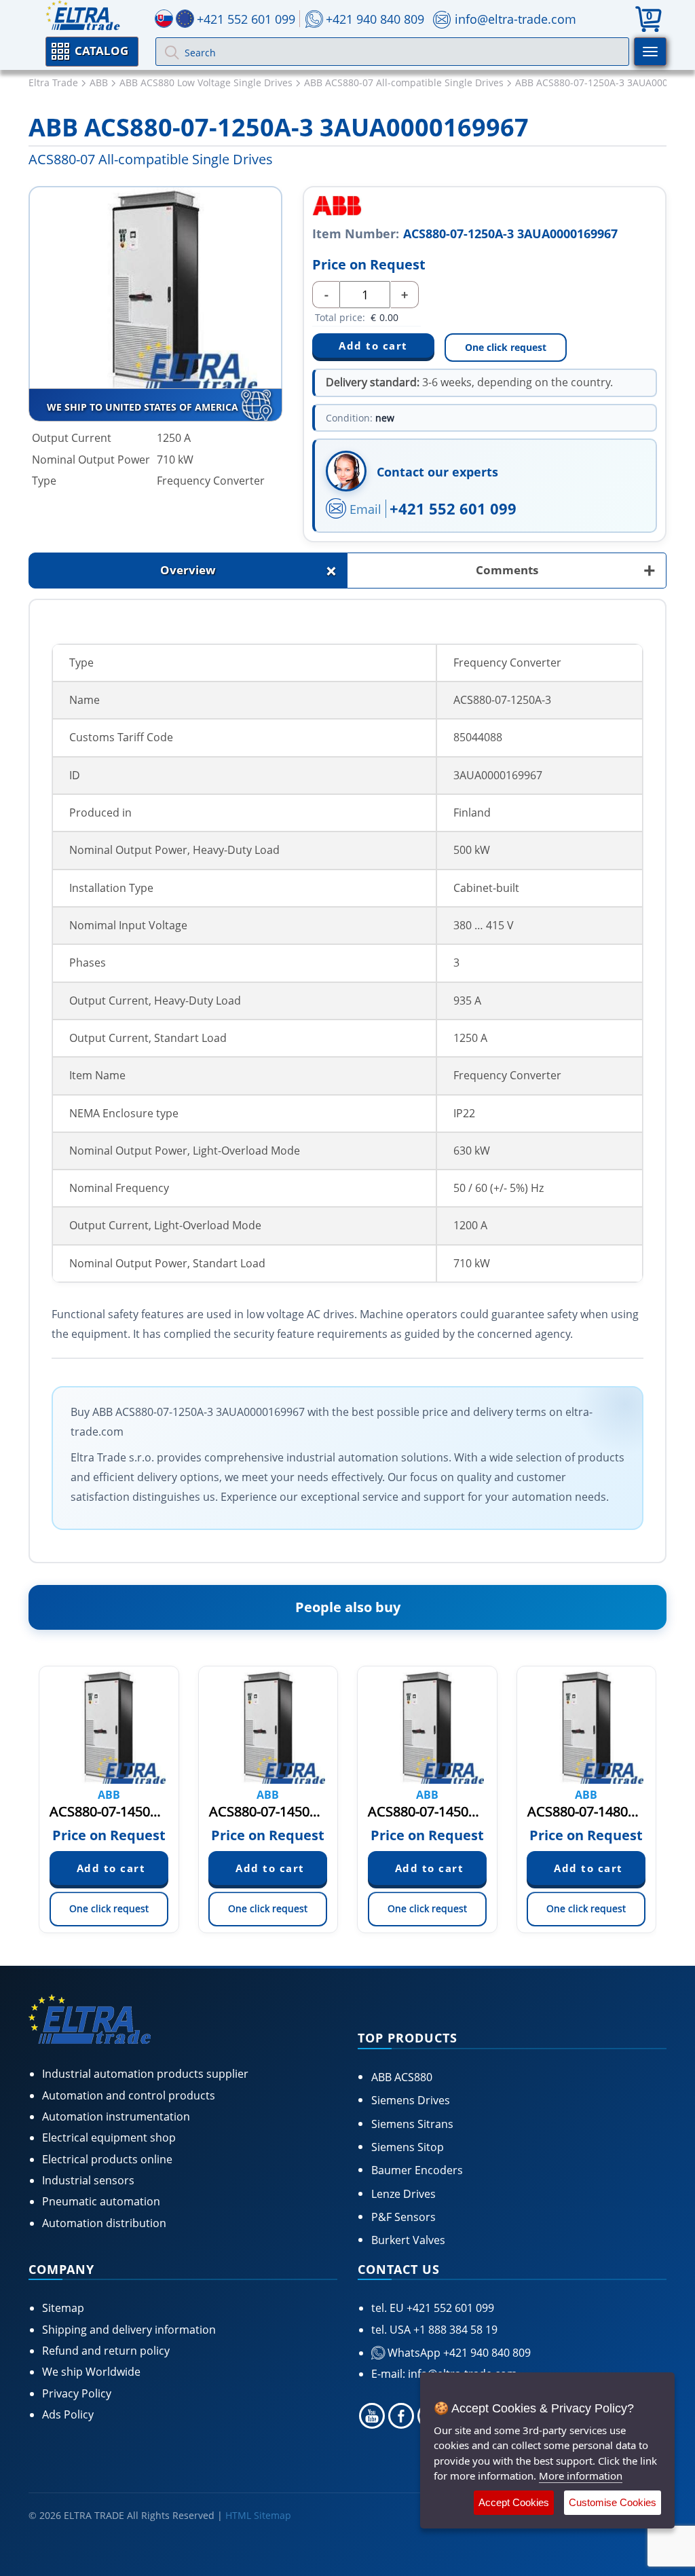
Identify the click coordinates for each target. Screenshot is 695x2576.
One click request (506, 347)
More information (581, 2476)
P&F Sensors (403, 2217)
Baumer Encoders (417, 2170)
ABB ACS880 (402, 2077)
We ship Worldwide (91, 2372)
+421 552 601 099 (453, 508)
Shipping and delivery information (129, 2330)
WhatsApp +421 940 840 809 (458, 2353)
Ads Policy (68, 2414)
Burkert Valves (408, 2240)
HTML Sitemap (258, 2515)
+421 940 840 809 (375, 19)
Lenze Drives (403, 2194)
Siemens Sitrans (412, 2124)
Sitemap (63, 2308)
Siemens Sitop (408, 2147)
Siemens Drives (411, 2100)
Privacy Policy (77, 2393)
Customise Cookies (613, 2502)
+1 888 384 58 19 (454, 2330)
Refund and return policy (106, 2351)
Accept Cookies (514, 2502)
